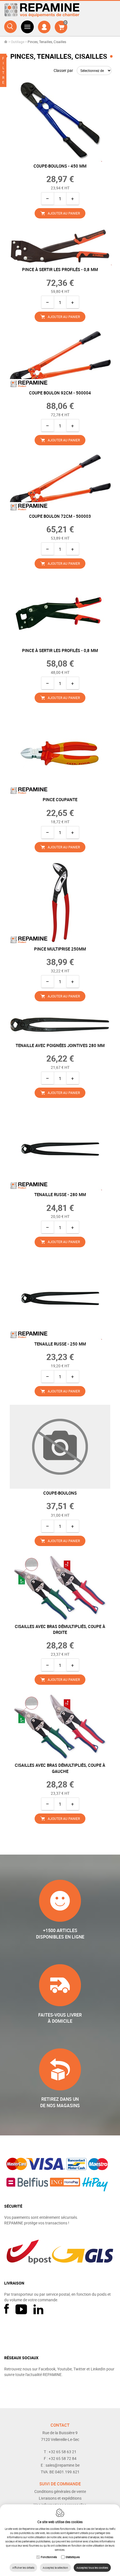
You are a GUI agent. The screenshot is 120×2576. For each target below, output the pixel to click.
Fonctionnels (49, 2557)
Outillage (18, 42)
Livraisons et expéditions (60, 2498)
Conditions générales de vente (60, 2491)
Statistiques (73, 2557)
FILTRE (3, 70)
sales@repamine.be (63, 2465)
